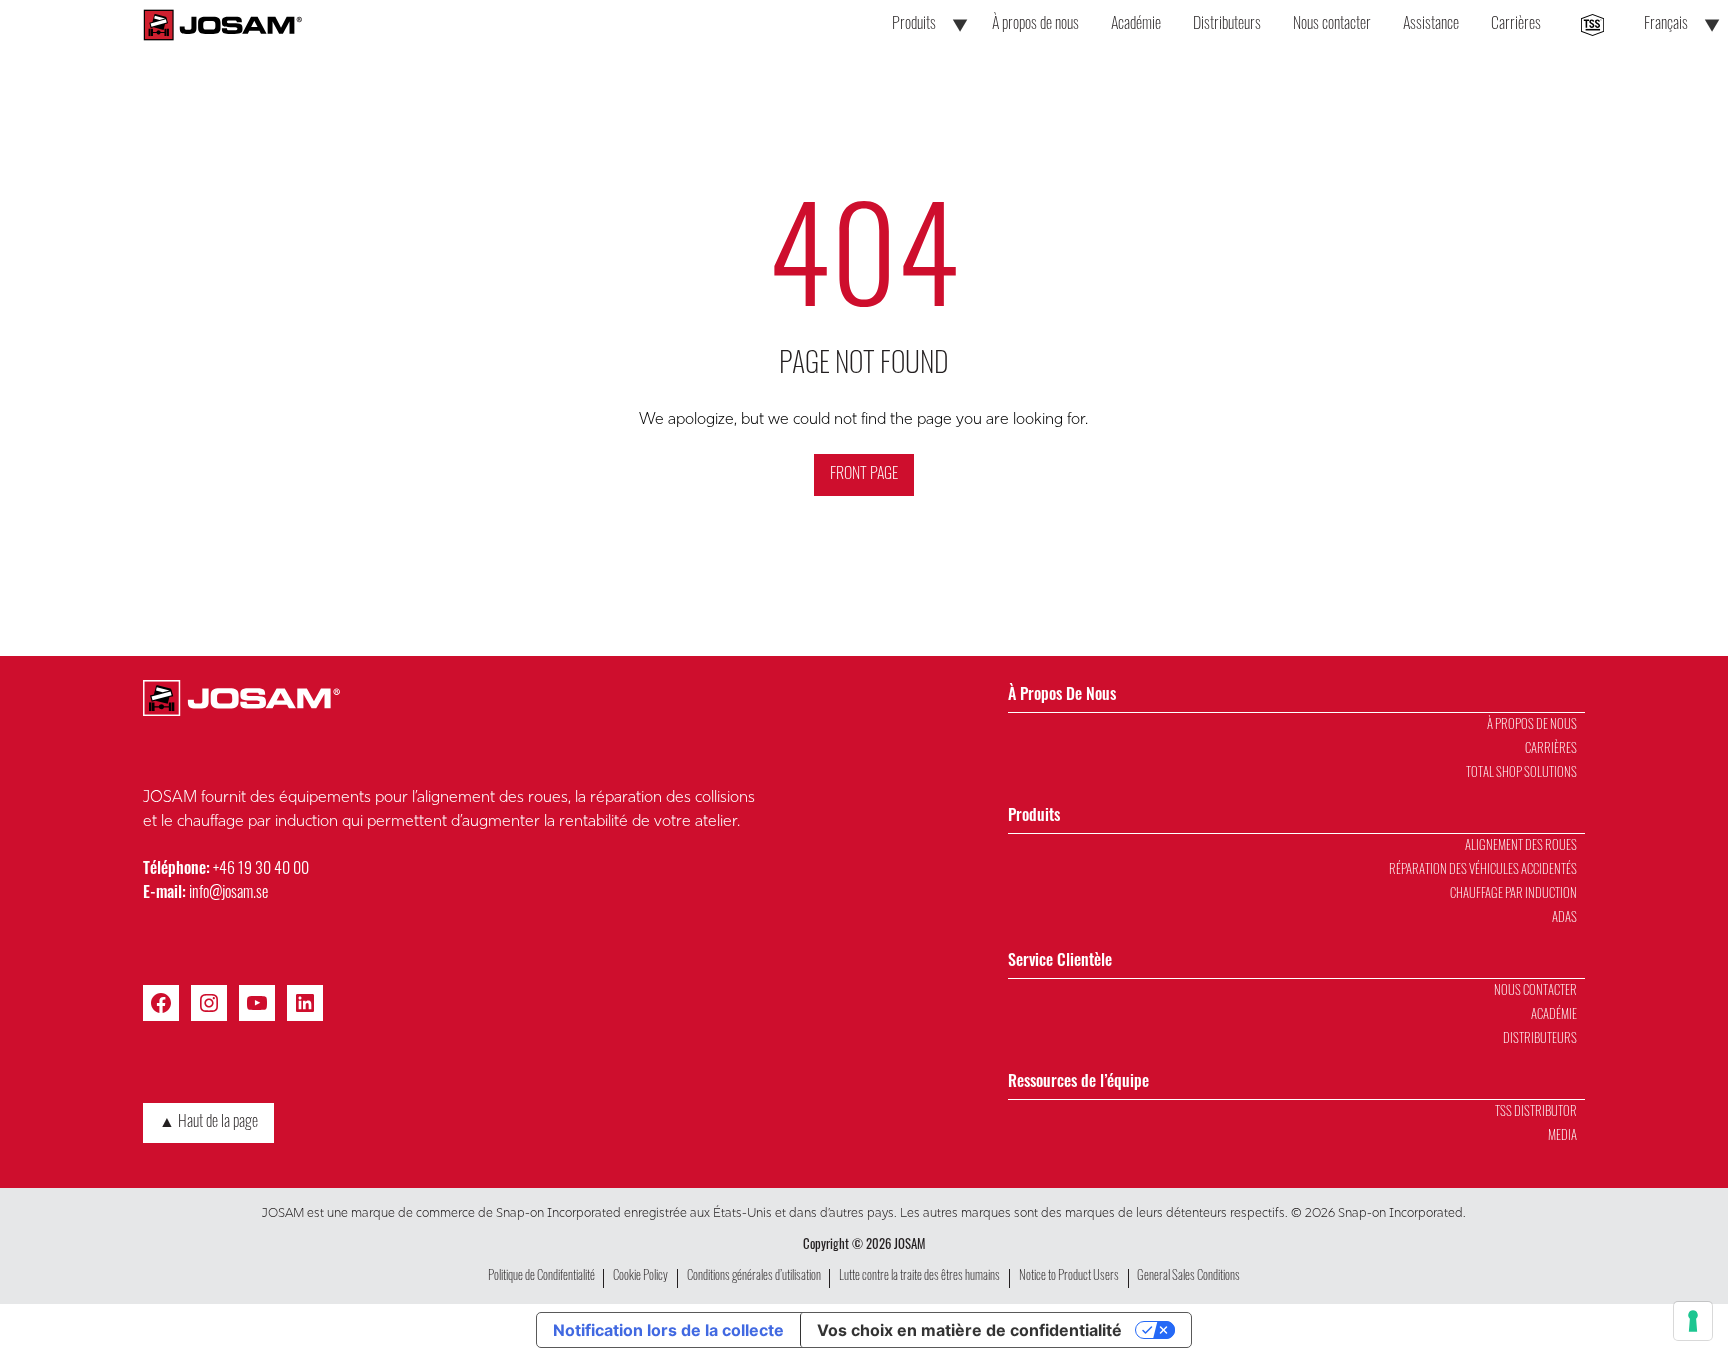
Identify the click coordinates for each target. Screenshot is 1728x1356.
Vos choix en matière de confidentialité (969, 1330)
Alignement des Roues (1521, 846)
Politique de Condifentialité (541, 1276)
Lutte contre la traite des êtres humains (919, 1276)
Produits (914, 25)
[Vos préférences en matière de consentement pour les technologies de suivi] (1693, 1321)
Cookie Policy (640, 1276)
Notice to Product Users (1069, 1276)
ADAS (1564, 918)
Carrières (1516, 25)
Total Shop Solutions (1521, 773)
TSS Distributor (1536, 1112)
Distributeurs (1227, 25)
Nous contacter (1332, 25)
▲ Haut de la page (208, 1123)
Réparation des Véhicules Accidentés (1483, 870)
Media (1562, 1136)
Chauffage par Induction (1513, 894)
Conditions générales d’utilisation (754, 1276)
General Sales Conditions (1188, 1276)
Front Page (864, 475)
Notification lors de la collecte (668, 1330)
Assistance (1431, 25)
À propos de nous (1035, 25)
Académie (1136, 25)
